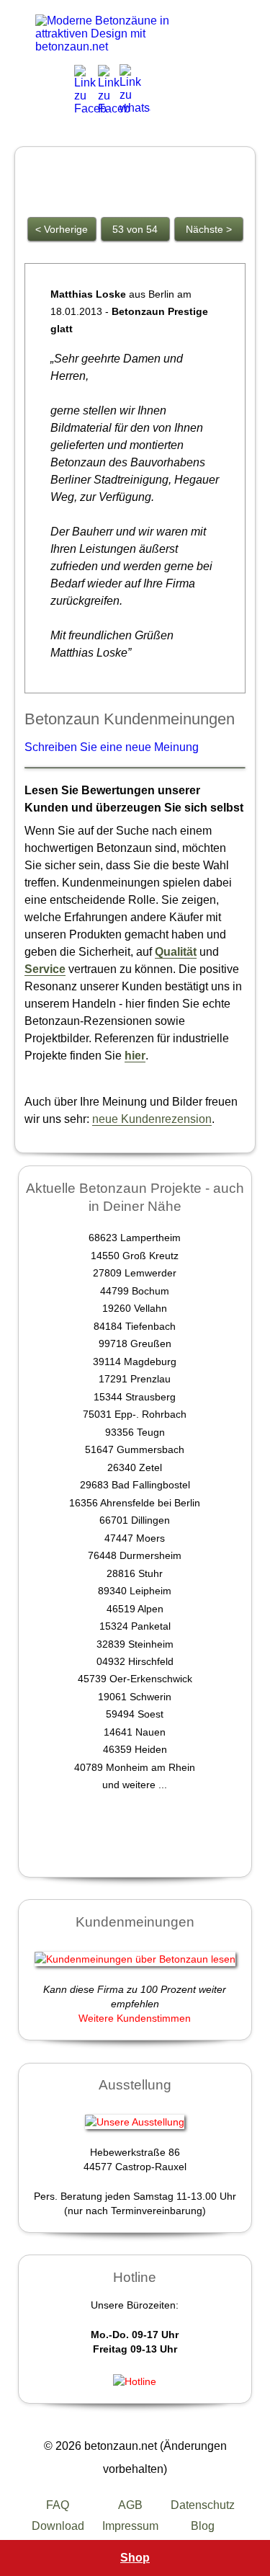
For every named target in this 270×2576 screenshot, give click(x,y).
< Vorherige (62, 229)
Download (58, 2526)
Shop (135, 2558)
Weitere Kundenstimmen (135, 2018)
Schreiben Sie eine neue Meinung (112, 747)
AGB (130, 2505)
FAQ (58, 2505)
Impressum (130, 2526)
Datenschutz (203, 2505)
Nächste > (209, 229)
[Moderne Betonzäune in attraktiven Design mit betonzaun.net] (114, 34)
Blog (203, 2526)
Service (45, 969)
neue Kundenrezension (152, 1119)
